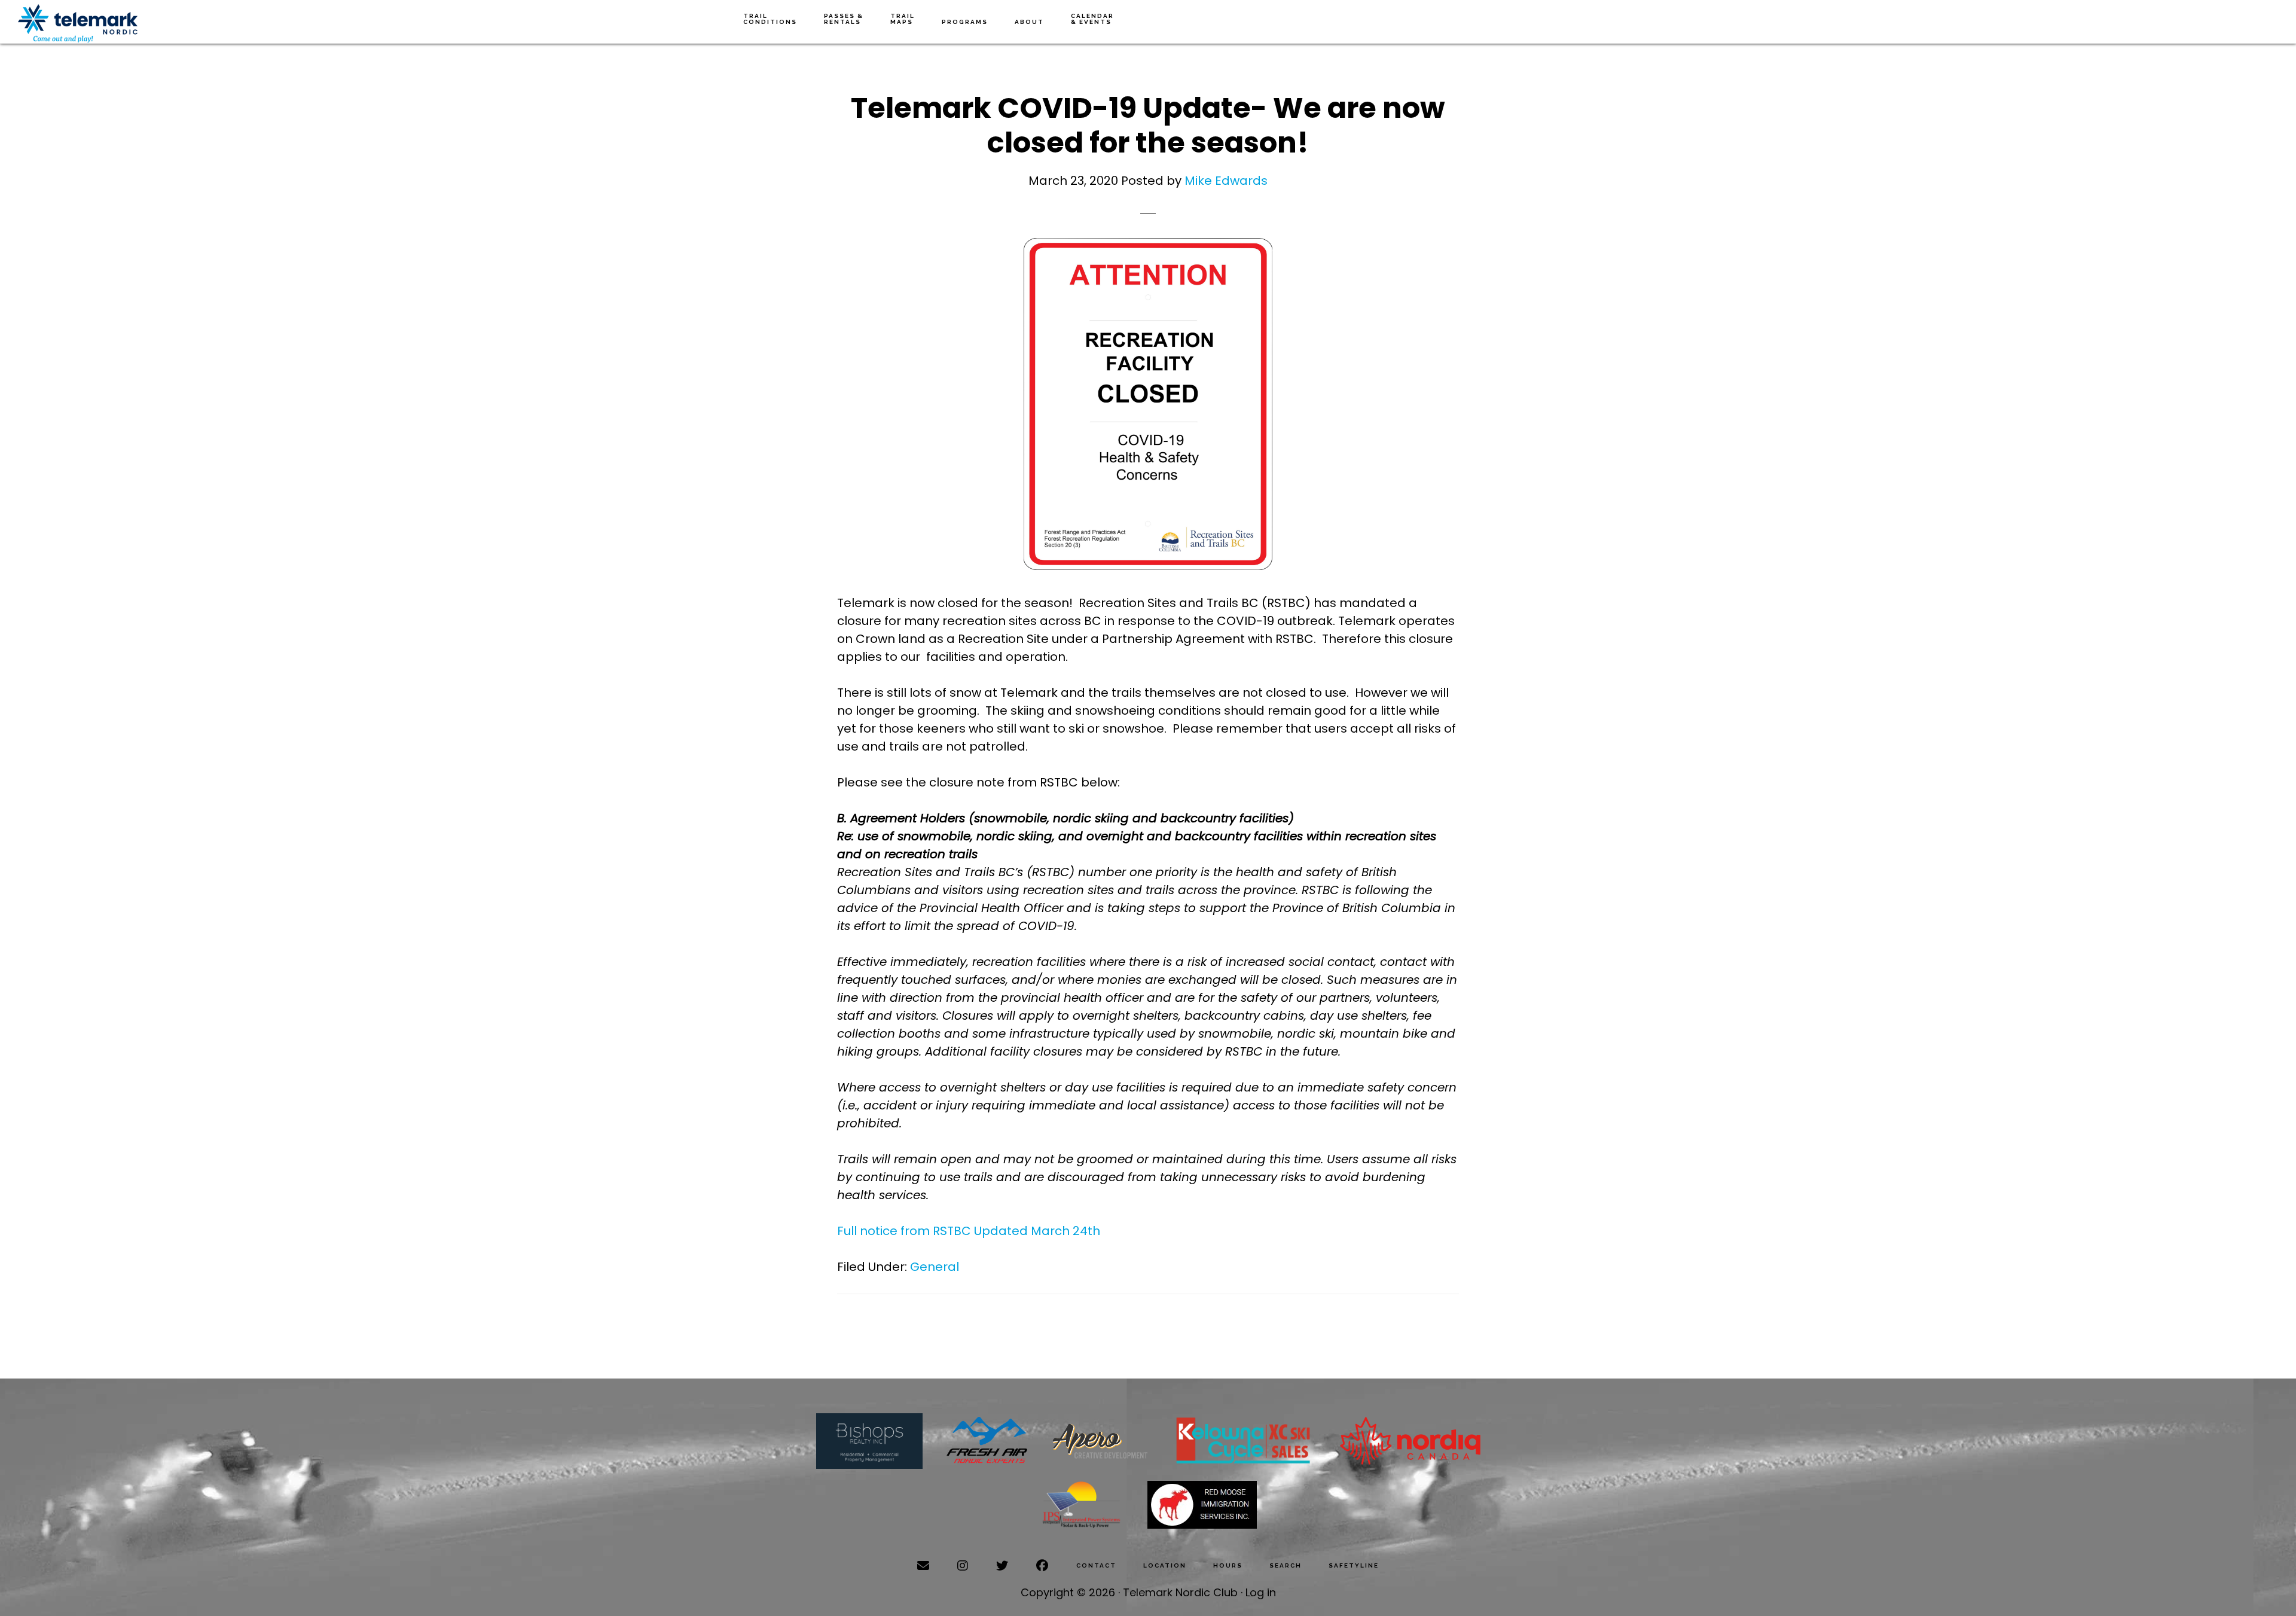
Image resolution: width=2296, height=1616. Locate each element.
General (935, 1267)
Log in (1261, 1592)
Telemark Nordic (78, 24)
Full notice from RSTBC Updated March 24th (969, 1231)
